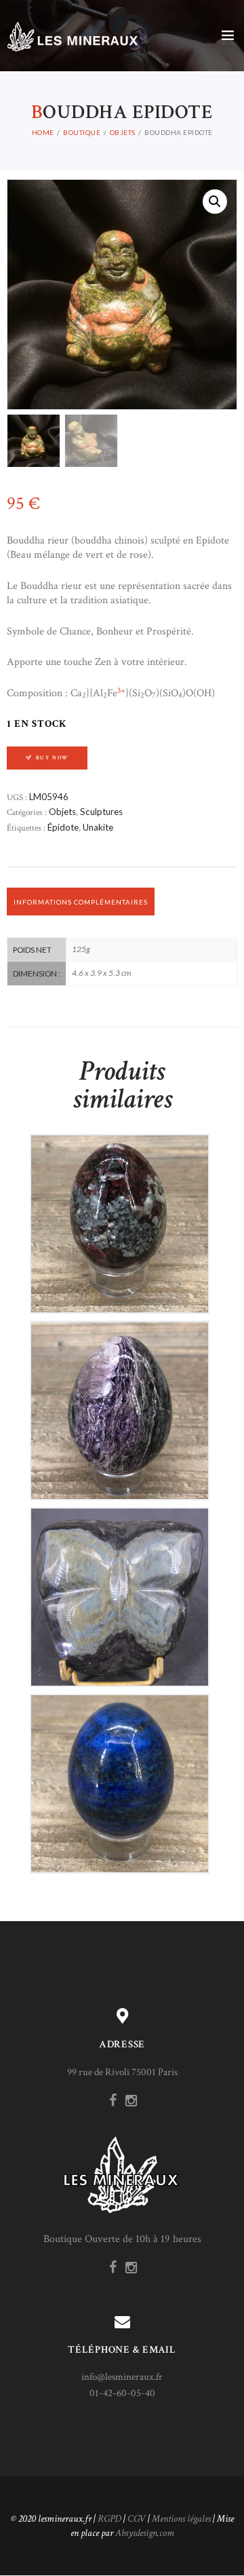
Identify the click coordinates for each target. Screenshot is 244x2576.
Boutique (82, 132)
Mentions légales (181, 2519)
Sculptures (101, 812)
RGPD (109, 2519)
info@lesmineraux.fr (122, 2377)
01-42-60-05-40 (122, 2393)
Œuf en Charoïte (119, 1399)
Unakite (98, 827)
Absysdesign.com (145, 2533)
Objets (123, 132)
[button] (215, 202)
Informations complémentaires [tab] (81, 902)
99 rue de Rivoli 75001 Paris (122, 2072)
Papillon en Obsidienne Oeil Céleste (119, 1585)
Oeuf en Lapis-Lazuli (119, 1772)
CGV (137, 2519)
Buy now (53, 758)
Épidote (63, 827)
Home (43, 132)
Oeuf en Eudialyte (120, 1212)
